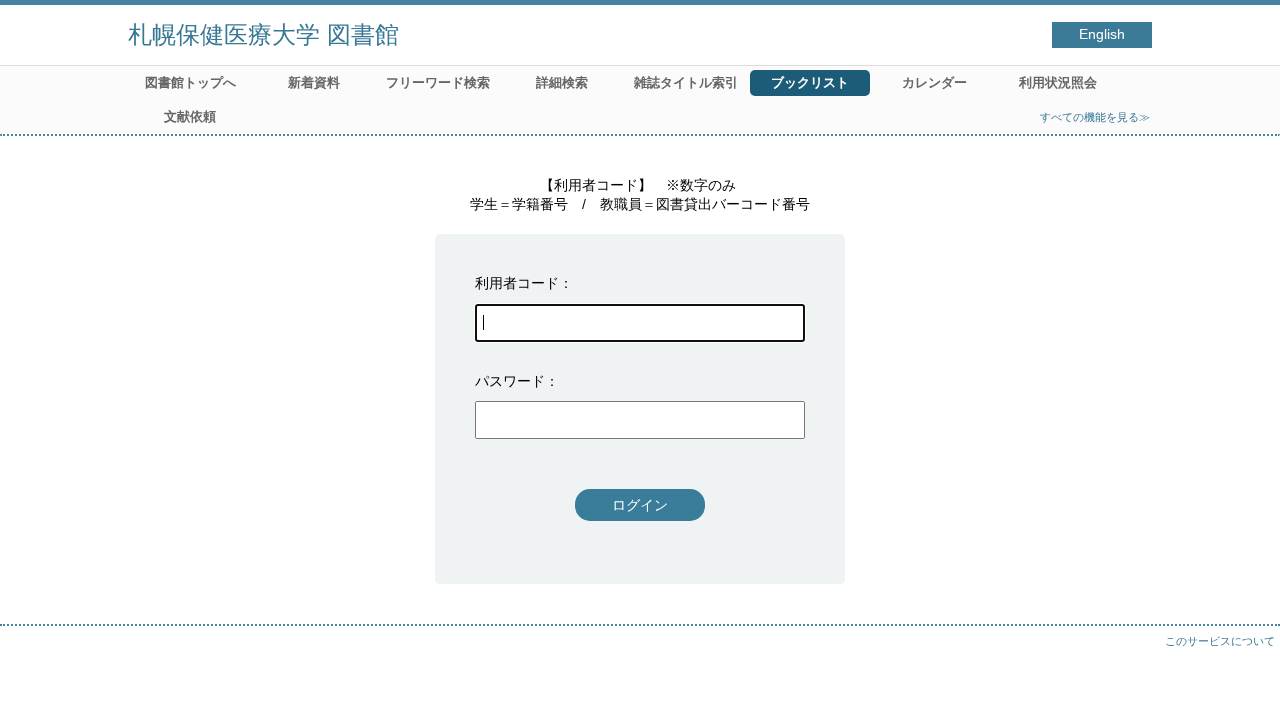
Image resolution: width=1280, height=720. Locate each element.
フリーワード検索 (438, 82)
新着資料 (314, 82)
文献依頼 (190, 116)
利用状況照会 (1058, 82)
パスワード (510, 381)
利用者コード (517, 283)
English (1102, 34)
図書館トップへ (190, 82)
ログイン (640, 505)
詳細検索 (562, 82)
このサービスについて (1220, 641)
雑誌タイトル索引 (686, 82)
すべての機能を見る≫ (1095, 117)
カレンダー (934, 82)
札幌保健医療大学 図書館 (263, 34)
